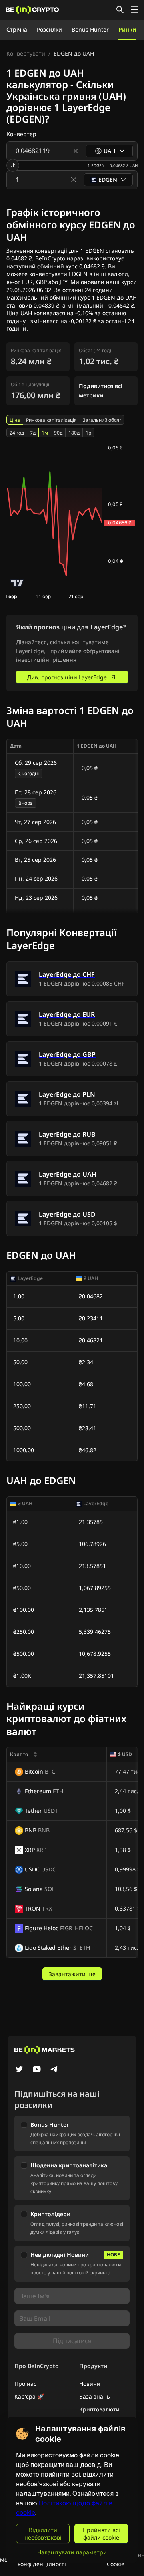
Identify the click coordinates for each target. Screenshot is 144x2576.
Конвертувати (26, 53)
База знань (95, 2396)
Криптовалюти (99, 2409)
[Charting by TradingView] (17, 583)
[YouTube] (37, 2070)
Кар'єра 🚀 (29, 2396)
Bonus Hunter (90, 29)
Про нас (25, 2384)
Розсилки (49, 29)
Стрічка (17, 29)
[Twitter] (19, 2070)
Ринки (127, 29)
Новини (90, 2384)
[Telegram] (54, 2070)
